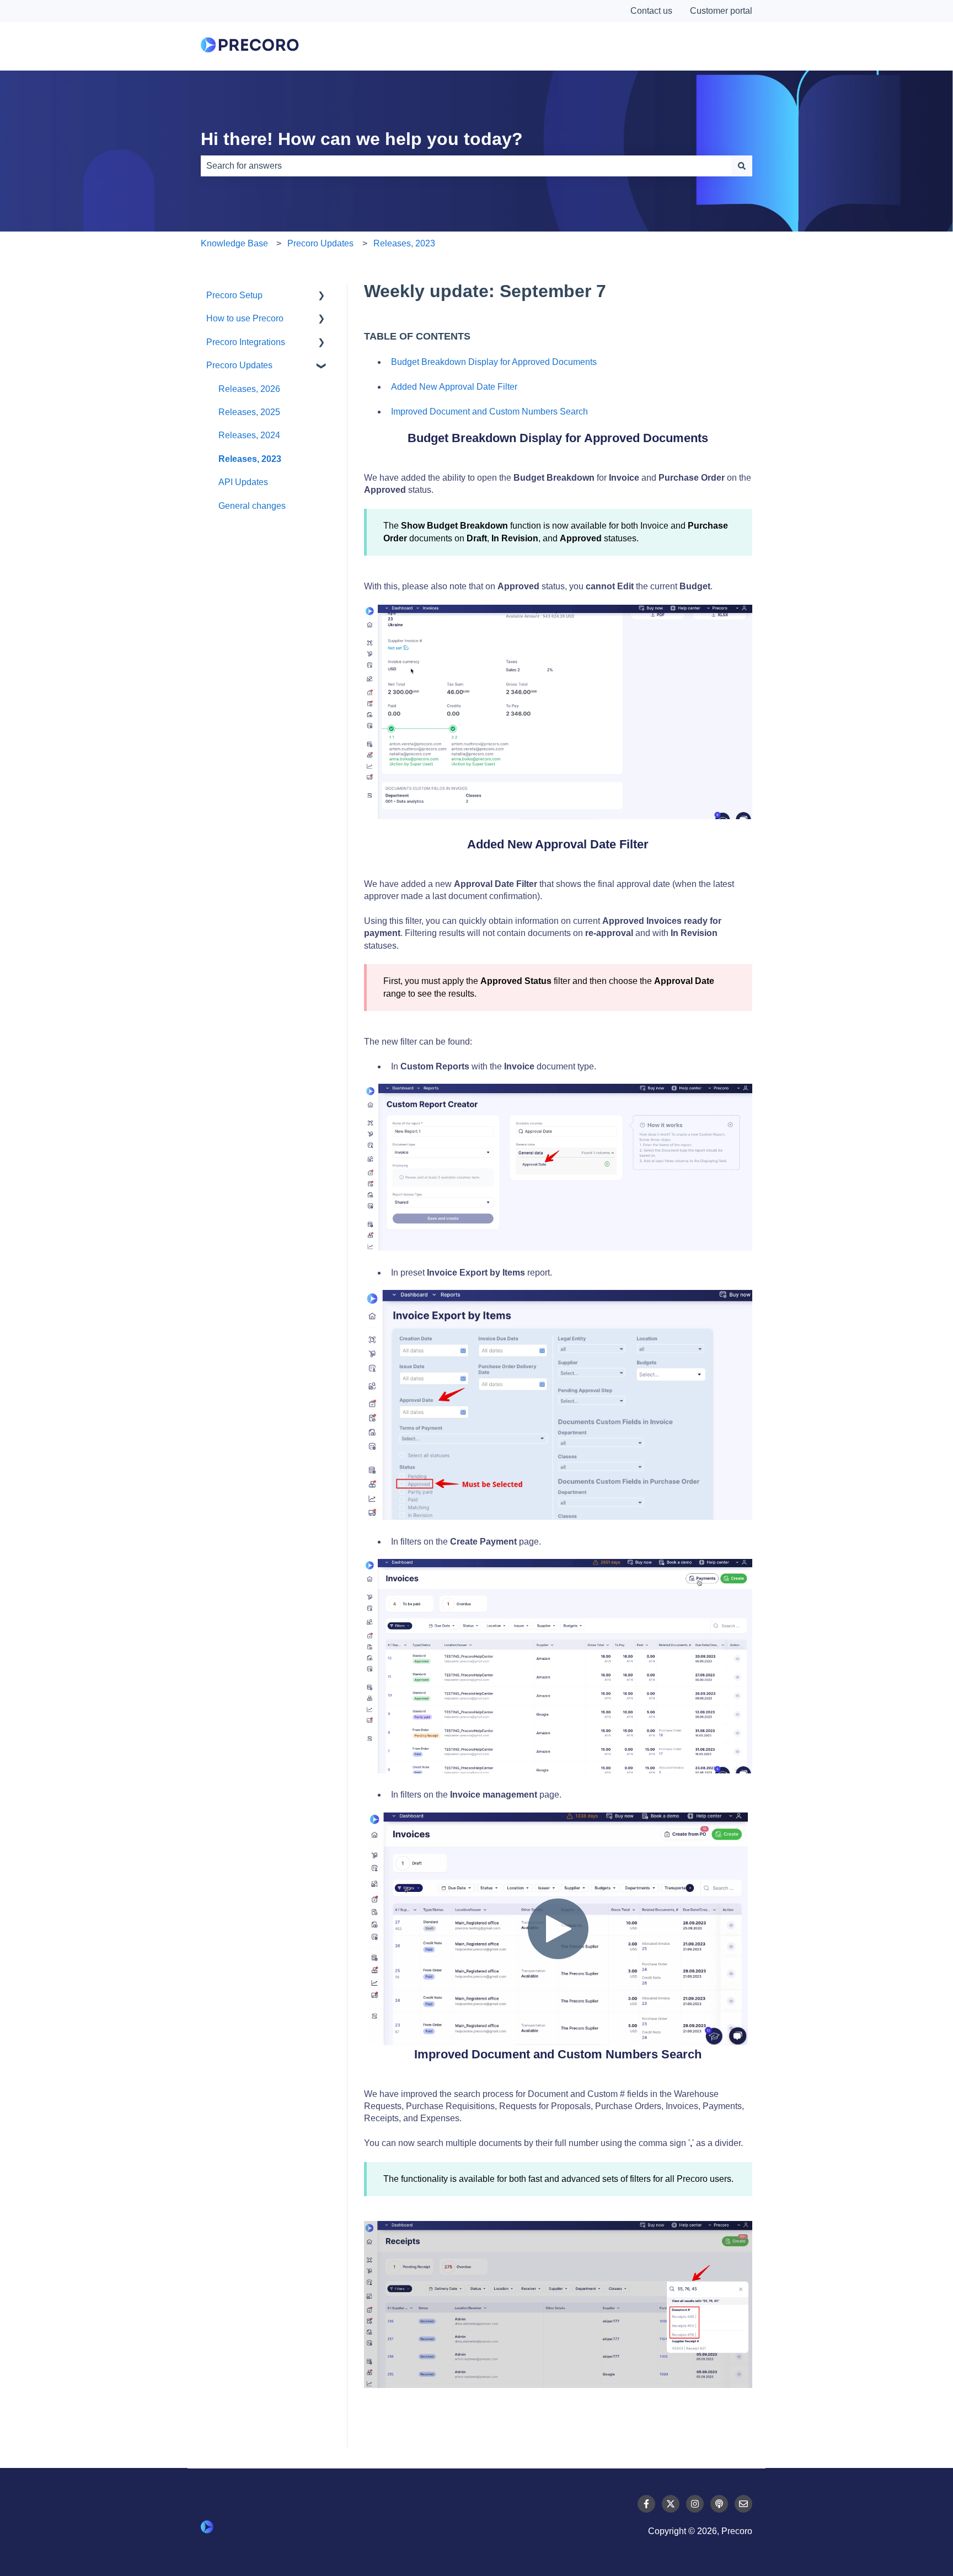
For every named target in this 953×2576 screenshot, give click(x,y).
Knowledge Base (234, 243)
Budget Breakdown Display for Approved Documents (494, 362)
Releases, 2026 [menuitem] (249, 389)
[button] (322, 296)
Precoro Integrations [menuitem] (246, 342)
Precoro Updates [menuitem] (239, 365)
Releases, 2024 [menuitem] (249, 435)
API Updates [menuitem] (243, 482)
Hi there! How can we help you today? (362, 139)
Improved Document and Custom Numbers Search (489, 412)
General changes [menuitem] (252, 506)
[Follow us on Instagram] (695, 2504)
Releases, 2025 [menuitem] (249, 412)
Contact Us (703, 46)
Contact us (651, 11)
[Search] (742, 166)
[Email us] (743, 2504)
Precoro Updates (320, 243)
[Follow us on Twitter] (671, 2504)
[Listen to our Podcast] (719, 2504)
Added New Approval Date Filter (454, 387)
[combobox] (466, 166)
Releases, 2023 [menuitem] (250, 459)
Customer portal (721, 11)
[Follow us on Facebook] (646, 2504)
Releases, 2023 (404, 243)
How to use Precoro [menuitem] (245, 318)
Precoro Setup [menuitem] (234, 295)
